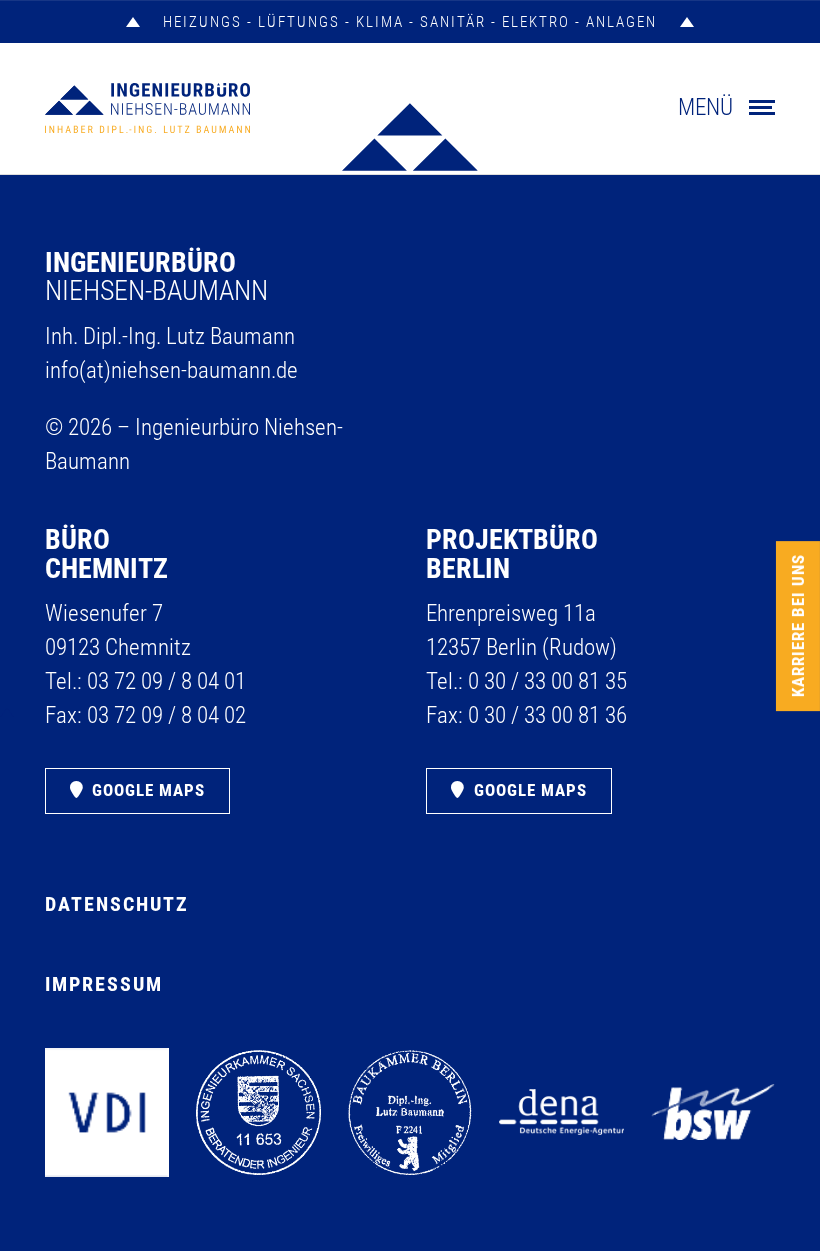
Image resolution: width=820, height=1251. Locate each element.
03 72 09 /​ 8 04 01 (166, 681)
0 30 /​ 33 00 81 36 (547, 715)
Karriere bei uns (798, 625)
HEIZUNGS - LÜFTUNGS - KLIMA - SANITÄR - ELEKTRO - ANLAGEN (410, 22)
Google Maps (148, 790)
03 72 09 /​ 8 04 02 (166, 715)
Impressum (104, 984)
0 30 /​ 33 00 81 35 (547, 681)
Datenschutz (117, 904)
